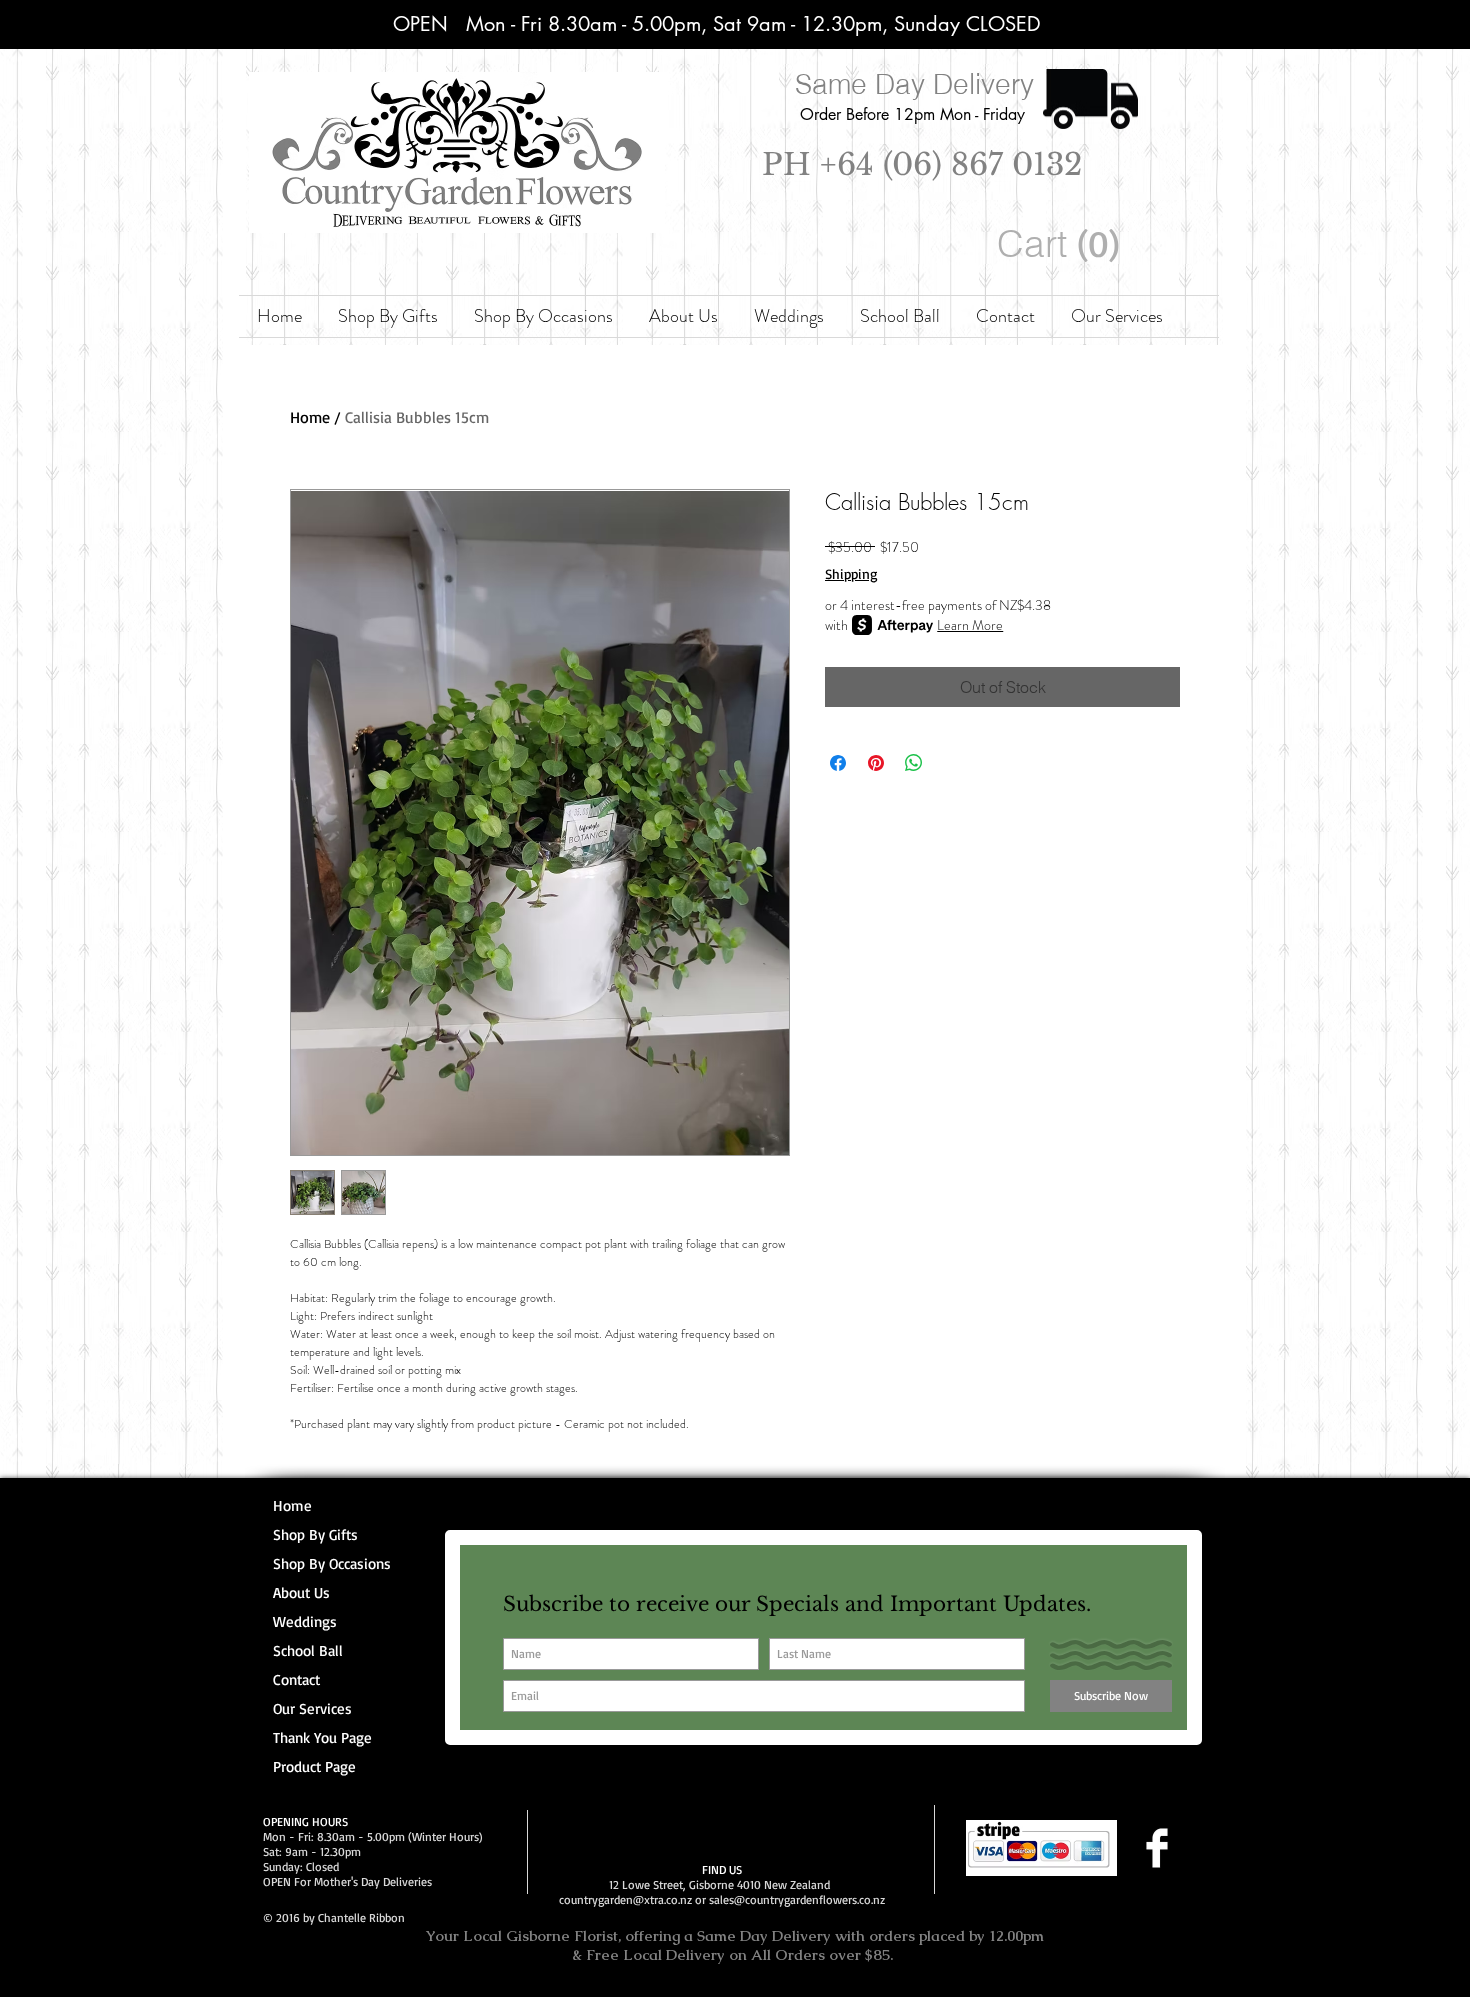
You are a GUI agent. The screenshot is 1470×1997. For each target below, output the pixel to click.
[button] (1062, 244)
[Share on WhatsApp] (914, 763)
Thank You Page (322, 1737)
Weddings (305, 1621)
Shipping (851, 573)
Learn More (970, 625)
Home (310, 417)
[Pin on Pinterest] (876, 763)
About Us (301, 1592)
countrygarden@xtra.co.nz (625, 1899)
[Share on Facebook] (838, 763)
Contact (296, 1679)
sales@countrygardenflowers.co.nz (797, 1899)
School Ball (308, 1650)
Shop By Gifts (315, 1534)
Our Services (312, 1708)
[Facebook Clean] (1157, 1848)
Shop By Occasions (332, 1563)
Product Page (314, 1766)
